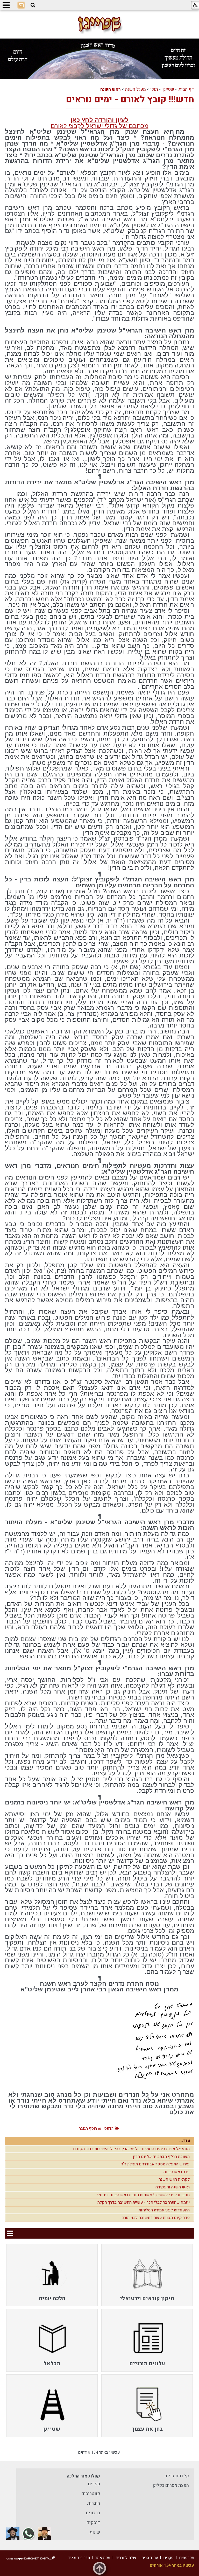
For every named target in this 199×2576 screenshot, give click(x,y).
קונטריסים (91, 2494)
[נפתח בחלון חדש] (44, 2533)
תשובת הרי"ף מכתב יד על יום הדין (161, 2157)
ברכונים (93, 2513)
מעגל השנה (136, 89)
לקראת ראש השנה (174, 2179)
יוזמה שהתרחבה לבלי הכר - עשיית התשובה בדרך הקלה (144, 2202)
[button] (33, 5)
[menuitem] (147, 2275)
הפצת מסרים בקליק (171, 2485)
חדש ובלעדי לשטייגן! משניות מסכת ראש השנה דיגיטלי (143, 2195)
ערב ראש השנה (177, 2172)
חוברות (94, 2503)
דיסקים (93, 2523)
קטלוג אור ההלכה (83, 2476)
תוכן (154, 89)
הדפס (109, 2128)
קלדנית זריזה (177, 2476)
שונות (95, 2532)
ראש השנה (111, 89)
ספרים (94, 2484)
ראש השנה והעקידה (173, 2187)
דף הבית (186, 89)
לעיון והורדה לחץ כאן (99, 120)
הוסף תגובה (88, 2128)
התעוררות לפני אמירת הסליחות (164, 2210)
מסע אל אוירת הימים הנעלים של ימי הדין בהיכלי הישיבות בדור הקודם (131, 2149)
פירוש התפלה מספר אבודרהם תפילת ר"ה (155, 2164)
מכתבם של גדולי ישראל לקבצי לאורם (100, 126)
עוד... (185, 2141)
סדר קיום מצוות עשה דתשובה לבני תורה (156, 2218)
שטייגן (168, 89)
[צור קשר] (21, 5)
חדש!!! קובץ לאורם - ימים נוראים (130, 100)
